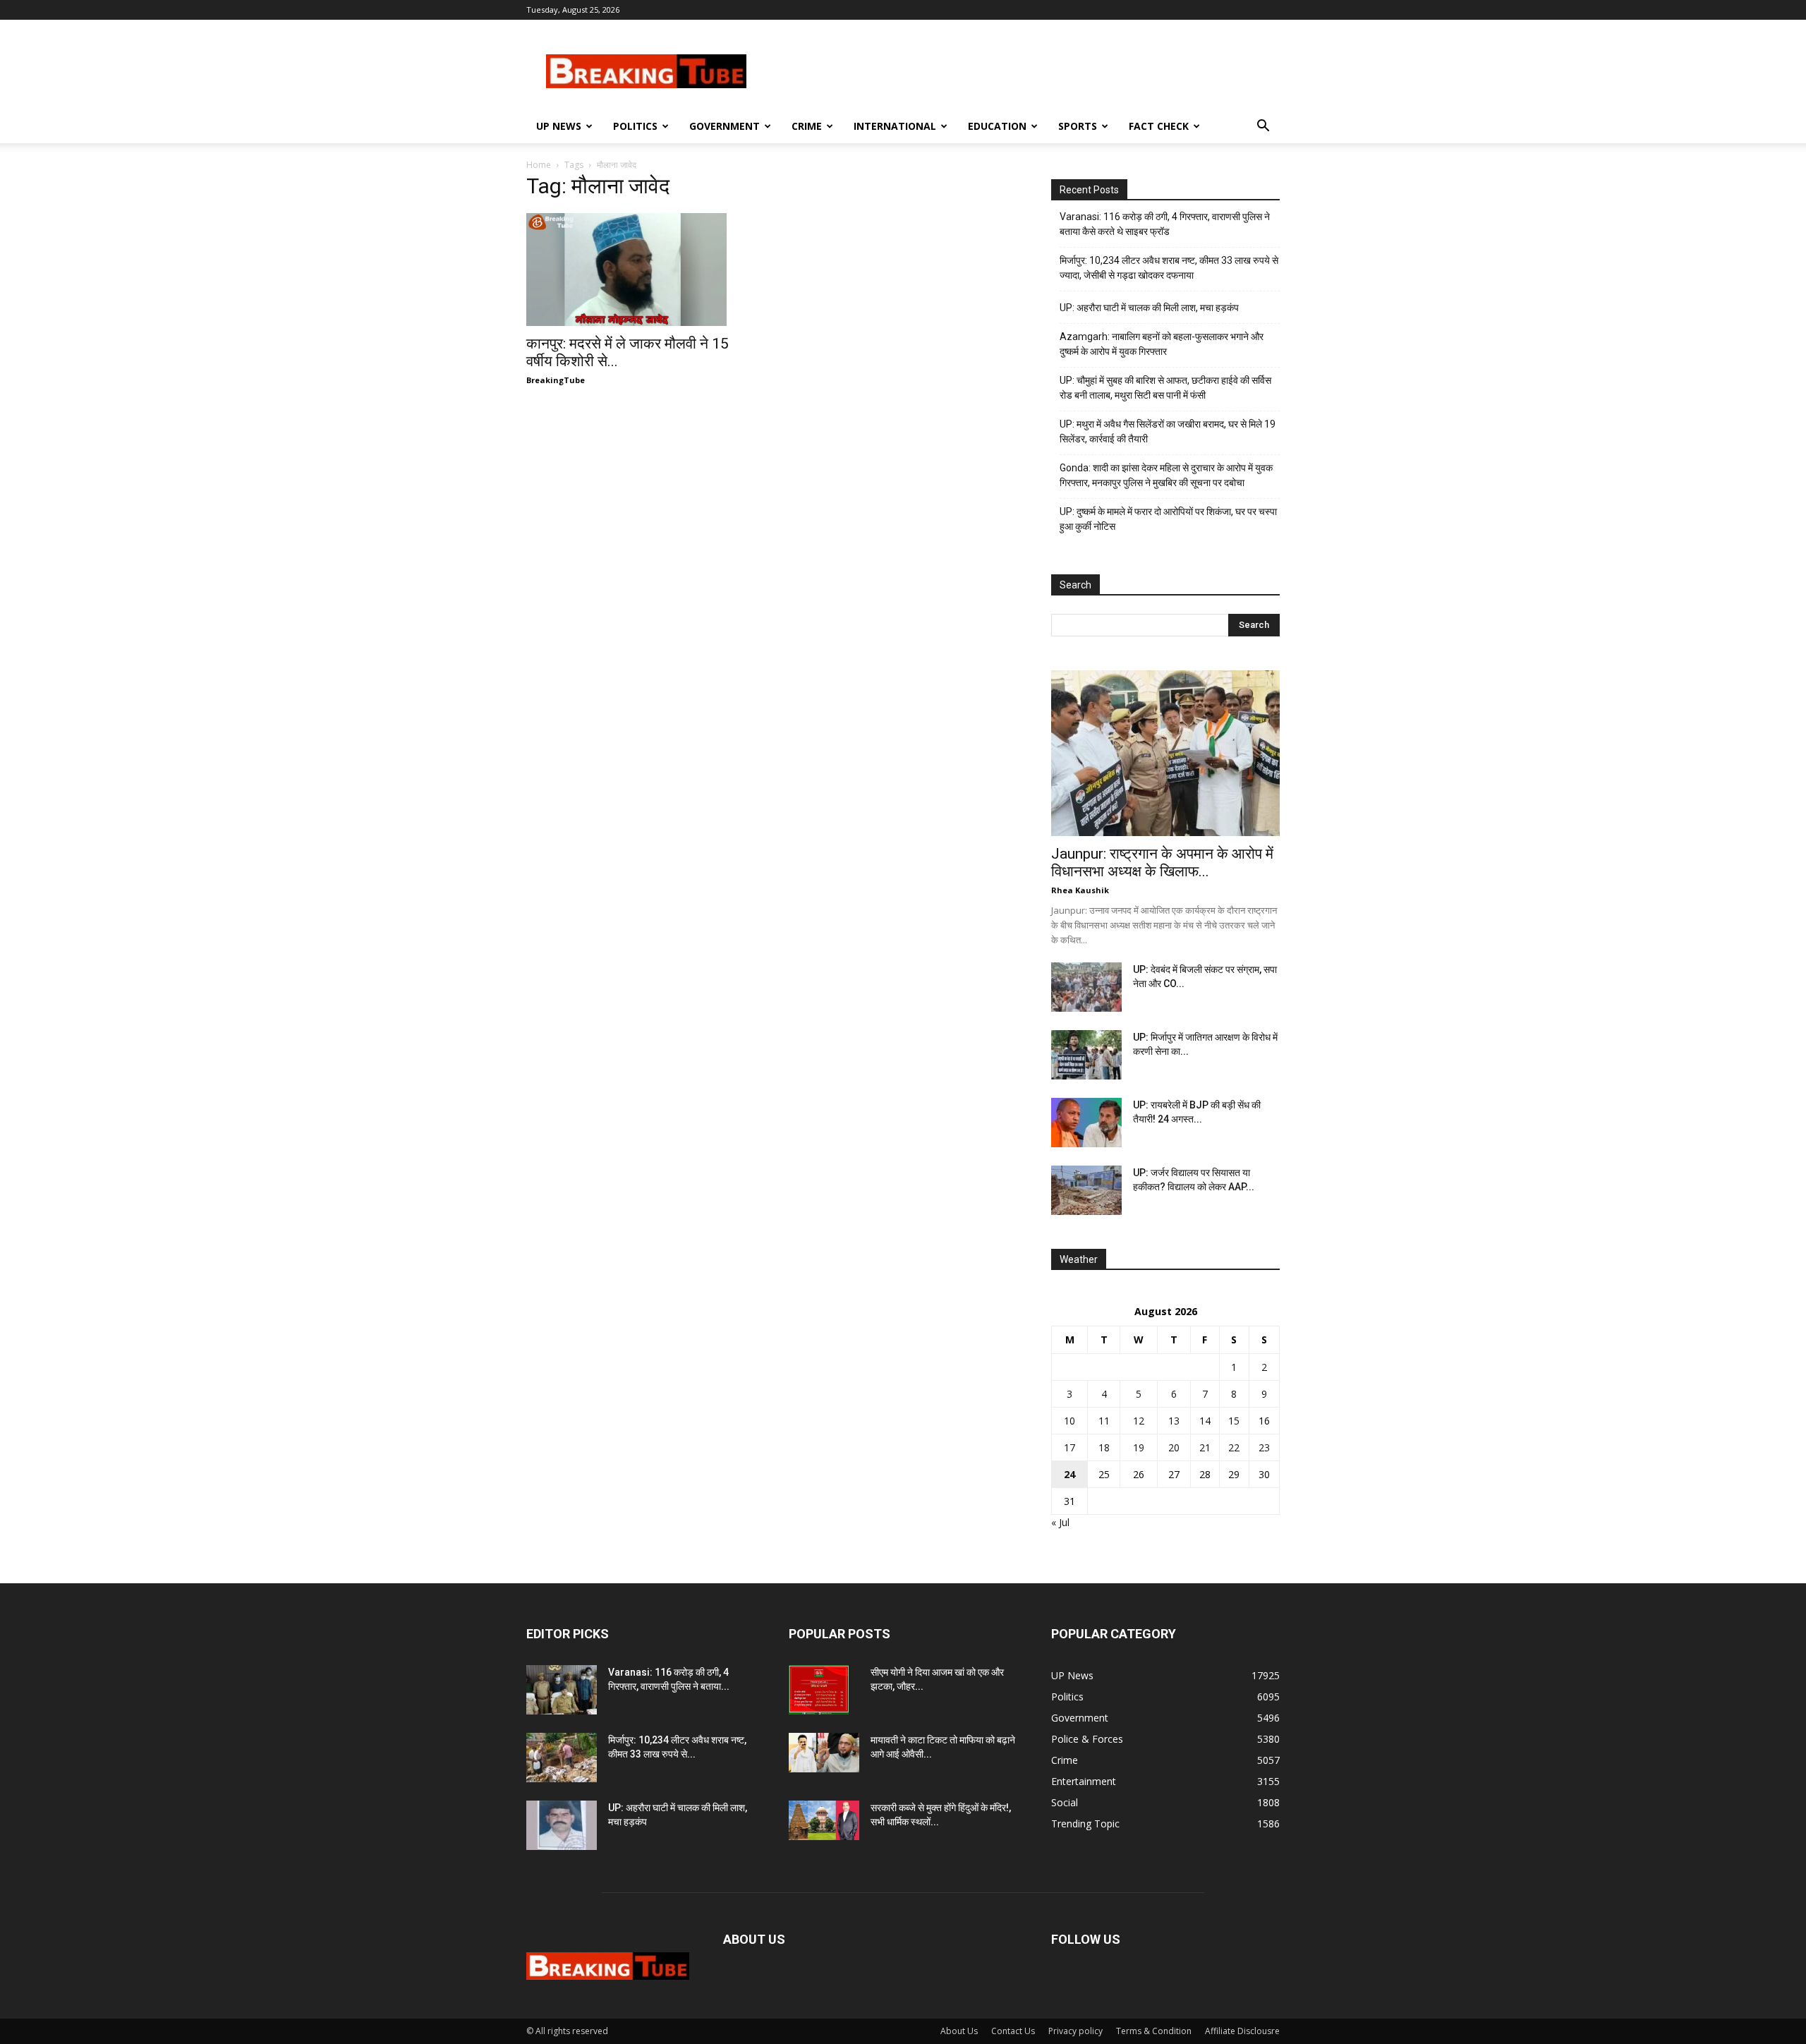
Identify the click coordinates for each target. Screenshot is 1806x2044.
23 (1264, 1447)
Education (997, 126)
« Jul (1060, 1522)
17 (1069, 1447)
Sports (1078, 126)
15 (1234, 1421)
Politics (635, 126)
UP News (559, 126)
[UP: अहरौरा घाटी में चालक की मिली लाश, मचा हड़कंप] (562, 1825)
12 (1139, 1421)
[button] (1263, 127)
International (895, 126)
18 (1104, 1447)
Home (539, 165)
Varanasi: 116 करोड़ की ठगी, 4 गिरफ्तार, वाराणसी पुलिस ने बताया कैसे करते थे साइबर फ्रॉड (1165, 224)
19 (1139, 1447)
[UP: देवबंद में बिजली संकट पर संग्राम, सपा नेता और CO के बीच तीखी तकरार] (1086, 987)
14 (1205, 1421)
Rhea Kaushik (1080, 890)
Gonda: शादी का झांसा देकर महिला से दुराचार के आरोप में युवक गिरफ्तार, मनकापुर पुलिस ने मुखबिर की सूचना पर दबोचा (1166, 475)
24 (1069, 1474)
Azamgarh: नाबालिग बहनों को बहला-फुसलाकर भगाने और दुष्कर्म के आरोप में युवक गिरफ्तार (1162, 344)
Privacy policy (1075, 2031)
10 (1069, 1421)
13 (1174, 1421)
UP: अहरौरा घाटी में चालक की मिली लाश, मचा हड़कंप (1149, 308)
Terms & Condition (1154, 2031)
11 (1104, 1421)
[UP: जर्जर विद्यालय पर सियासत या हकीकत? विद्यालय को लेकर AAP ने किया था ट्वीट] (1086, 1190)
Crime (807, 126)
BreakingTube (556, 380)
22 (1234, 1447)
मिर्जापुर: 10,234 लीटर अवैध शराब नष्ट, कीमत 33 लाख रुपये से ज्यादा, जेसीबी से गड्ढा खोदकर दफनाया (1169, 268)
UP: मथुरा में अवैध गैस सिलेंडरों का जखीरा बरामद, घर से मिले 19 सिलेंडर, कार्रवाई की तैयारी (1168, 431)
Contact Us (1013, 2031)
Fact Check (1159, 126)
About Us (959, 2031)
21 (1205, 1447)
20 (1174, 1447)
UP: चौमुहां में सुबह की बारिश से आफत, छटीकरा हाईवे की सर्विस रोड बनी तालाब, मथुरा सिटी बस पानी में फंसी (1165, 388)
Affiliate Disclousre (1242, 2031)
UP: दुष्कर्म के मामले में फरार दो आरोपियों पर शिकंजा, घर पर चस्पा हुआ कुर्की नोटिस (1168, 519)
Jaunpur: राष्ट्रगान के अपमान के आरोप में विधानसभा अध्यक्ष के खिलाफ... (1162, 863)
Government (725, 126)
